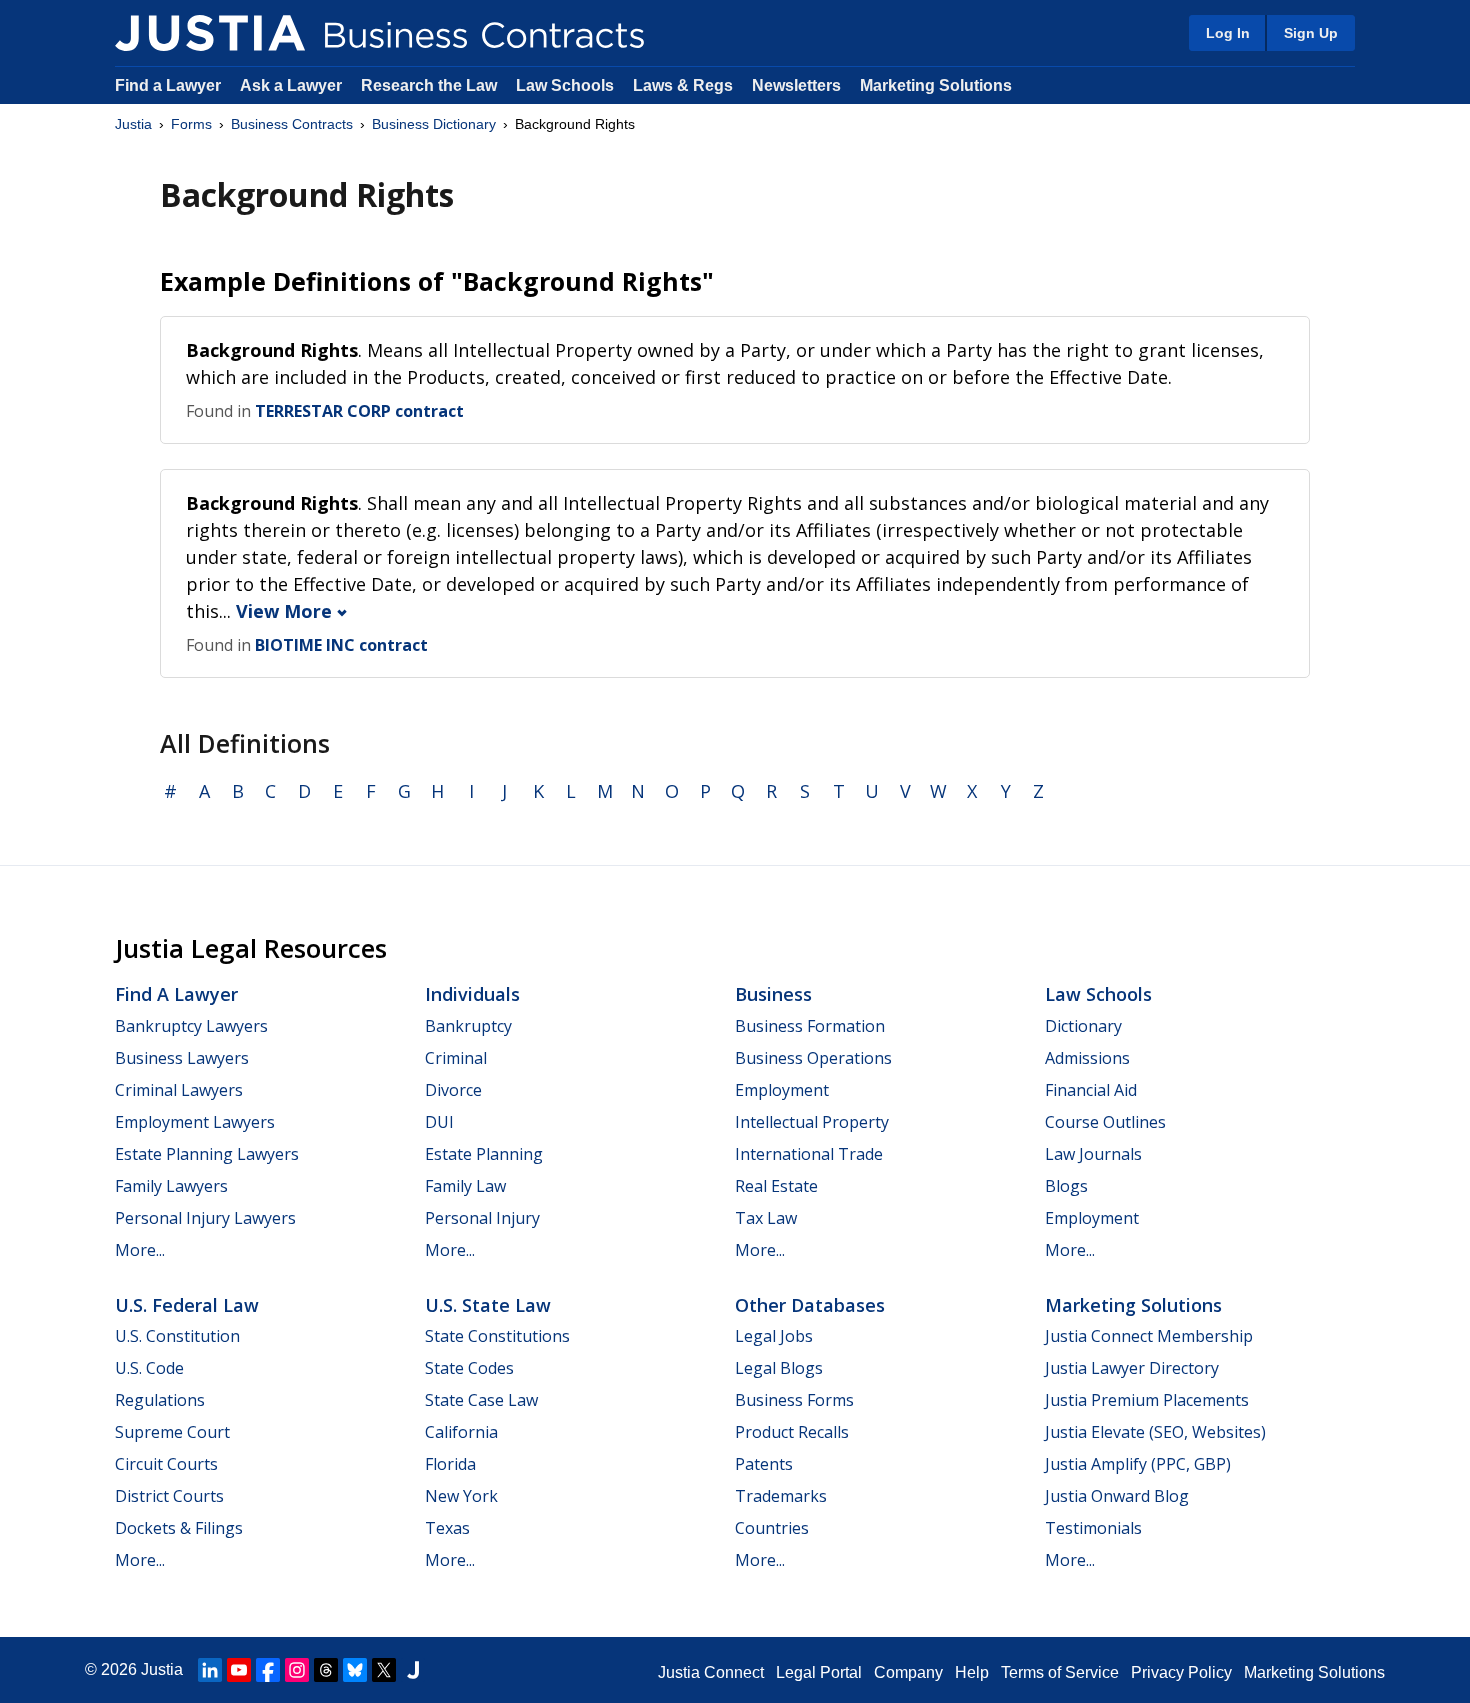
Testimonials (1093, 1528)
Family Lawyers (171, 1186)
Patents (764, 1464)
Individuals (472, 994)
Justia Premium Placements (1147, 1400)
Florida (450, 1464)
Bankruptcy (468, 1026)
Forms (191, 124)
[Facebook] (268, 1670)
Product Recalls (792, 1432)
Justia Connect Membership (1149, 1336)
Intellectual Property (812, 1122)
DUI (439, 1122)
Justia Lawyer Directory (1132, 1368)
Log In (1228, 33)
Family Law (465, 1186)
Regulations (160, 1400)
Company (908, 1672)
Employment (782, 1090)
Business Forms (794, 1400)
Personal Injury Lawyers (205, 1218)
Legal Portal (819, 1672)
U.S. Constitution (177, 1336)
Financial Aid (1091, 1090)
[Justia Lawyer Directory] (413, 1670)
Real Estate (776, 1186)
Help (972, 1672)
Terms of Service (1060, 1672)
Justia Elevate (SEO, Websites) (1155, 1432)
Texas (447, 1528)
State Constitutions (497, 1336)
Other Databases (810, 1305)
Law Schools (565, 85)
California (461, 1432)
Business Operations (813, 1058)
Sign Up (1311, 33)
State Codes (469, 1368)
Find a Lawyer (168, 85)
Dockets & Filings (179, 1528)
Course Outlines (1105, 1122)
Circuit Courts (166, 1464)
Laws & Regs (683, 85)
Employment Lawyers (195, 1122)
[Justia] (210, 33)
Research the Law (429, 85)
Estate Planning (484, 1154)
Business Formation (810, 1026)
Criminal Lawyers (179, 1090)
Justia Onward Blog (1117, 1496)
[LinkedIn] (210, 1670)
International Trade (809, 1154)
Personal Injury (482, 1218)
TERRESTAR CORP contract (359, 411)
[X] (384, 1670)
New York (461, 1496)
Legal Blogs (779, 1368)
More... (140, 1250)
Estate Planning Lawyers (207, 1154)
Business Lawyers (182, 1058)
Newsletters (796, 85)
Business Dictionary (434, 124)
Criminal (456, 1058)
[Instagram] (297, 1670)
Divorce (453, 1090)
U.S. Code (149, 1368)
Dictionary (1083, 1026)
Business (773, 994)
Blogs (1066, 1186)
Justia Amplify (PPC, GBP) (1138, 1464)
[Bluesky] (355, 1670)
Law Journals (1093, 1154)
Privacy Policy (1181, 1672)
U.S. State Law (488, 1305)
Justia (133, 124)
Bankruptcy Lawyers (191, 1026)
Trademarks (781, 1496)
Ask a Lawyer (293, 85)
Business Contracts (292, 124)
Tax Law (766, 1218)
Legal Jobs (774, 1336)
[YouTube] (239, 1670)
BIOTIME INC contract (341, 645)
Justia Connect (711, 1672)
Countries (772, 1528)
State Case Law (481, 1400)
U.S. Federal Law (187, 1305)
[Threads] (326, 1670)
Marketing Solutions (936, 85)
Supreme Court (172, 1432)
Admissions (1087, 1058)
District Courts (169, 1496)
